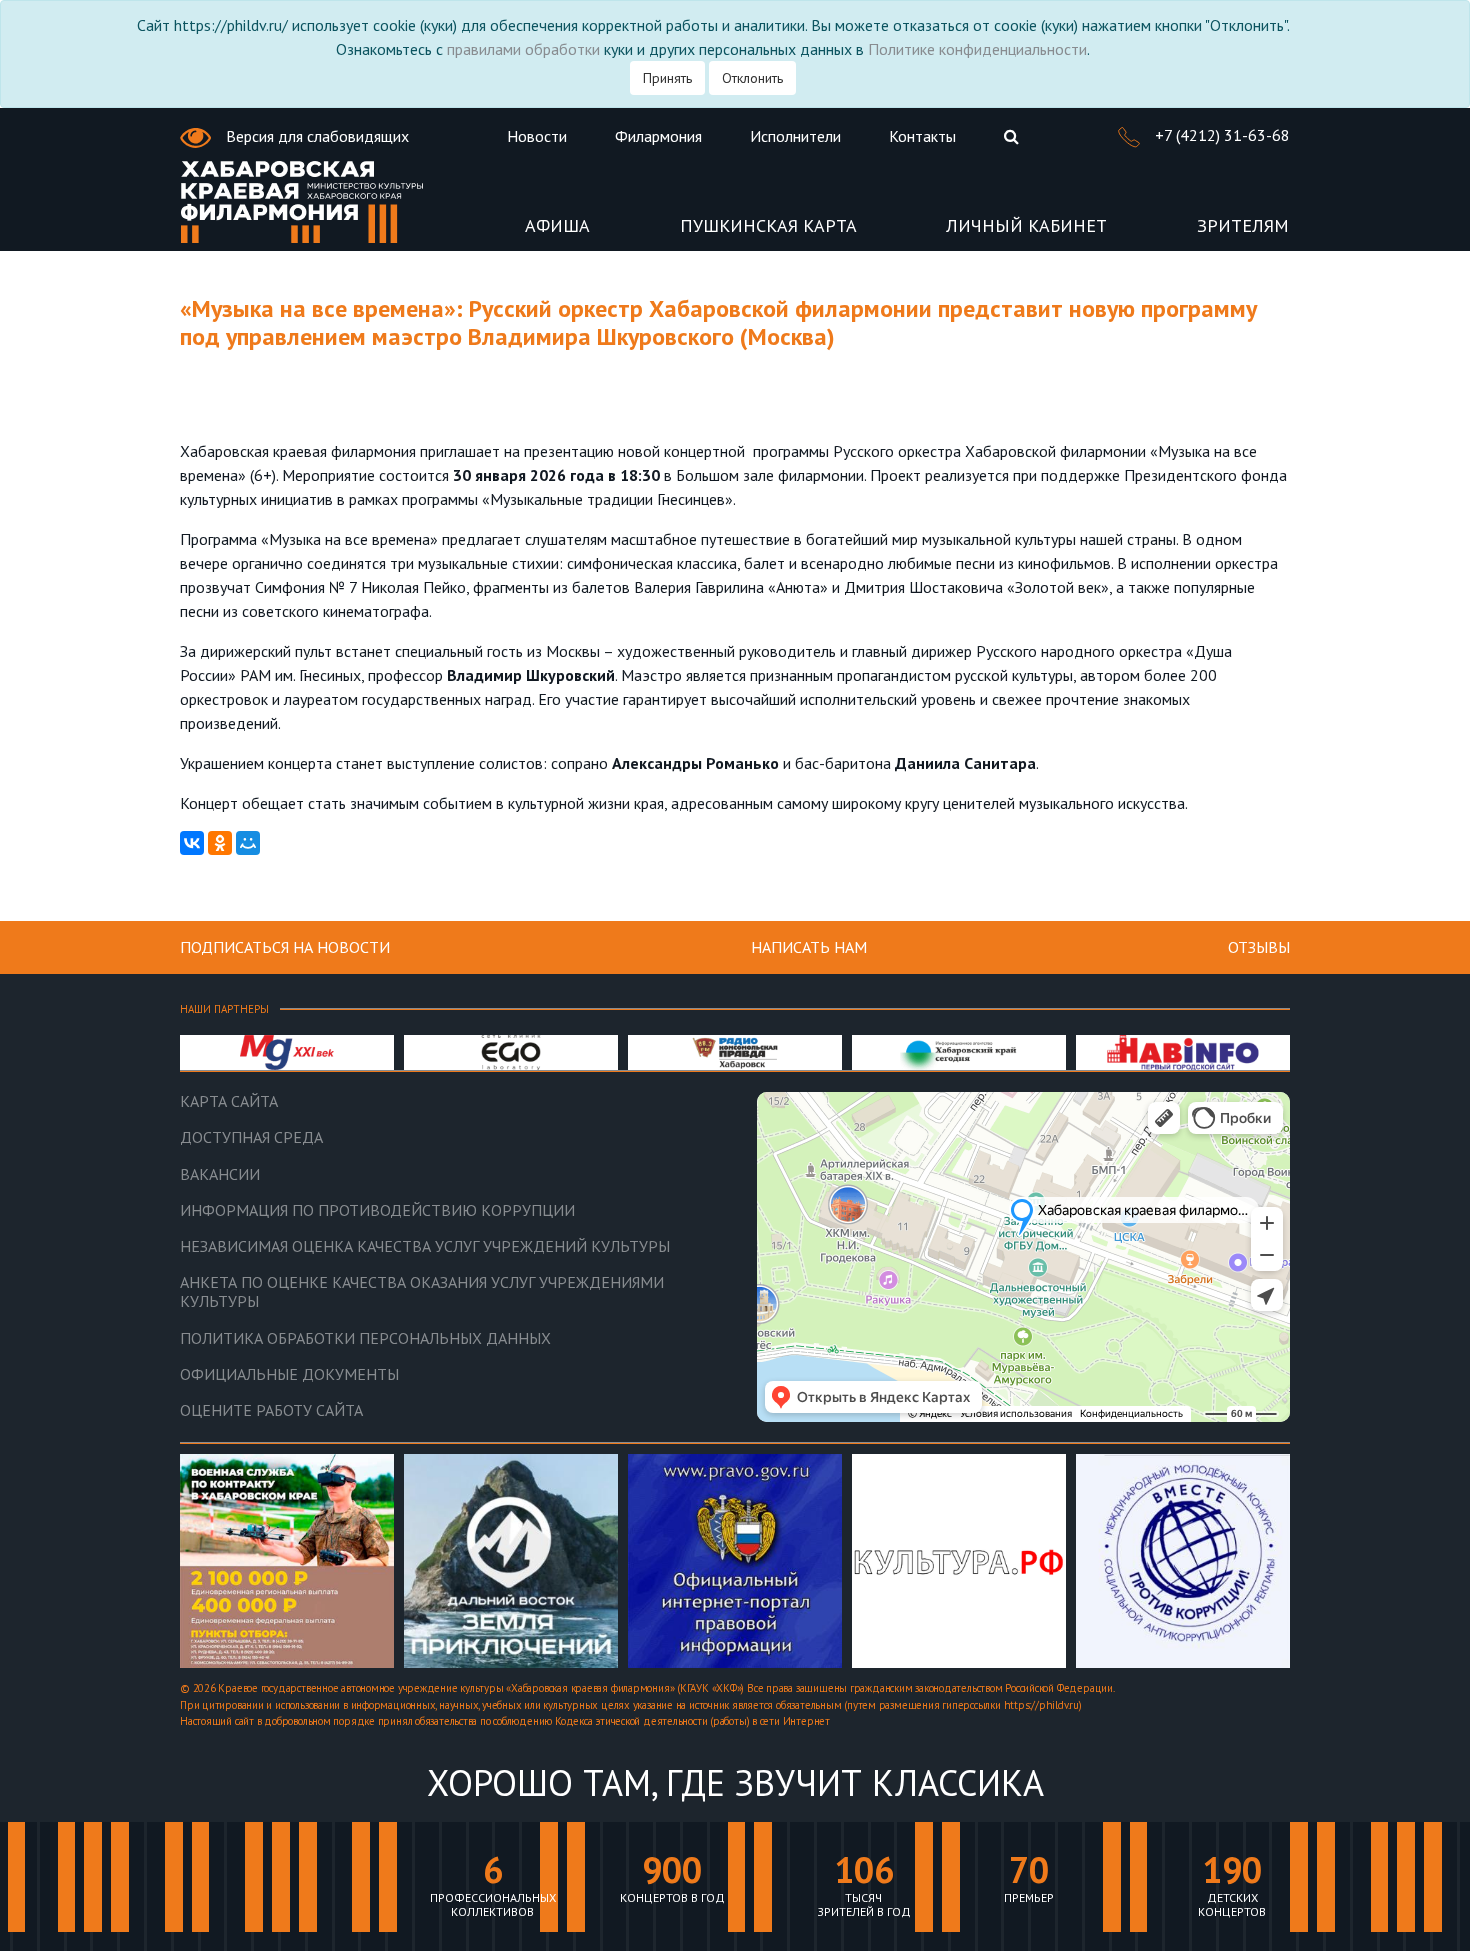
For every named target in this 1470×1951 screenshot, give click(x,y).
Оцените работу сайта (271, 1410)
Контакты (922, 136)
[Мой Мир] (248, 843)
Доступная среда (251, 1137)
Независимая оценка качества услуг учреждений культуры (425, 1246)
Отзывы (1259, 947)
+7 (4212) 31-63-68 (1220, 135)
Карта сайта (229, 1101)
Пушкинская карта (768, 226)
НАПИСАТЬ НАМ (809, 947)
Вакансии (220, 1174)
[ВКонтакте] (192, 843)
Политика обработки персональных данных (365, 1338)
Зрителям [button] (1243, 226)
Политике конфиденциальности (977, 49)
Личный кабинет (1026, 226)
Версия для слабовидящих (315, 136)
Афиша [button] (557, 226)
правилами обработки (523, 49)
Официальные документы (289, 1374)
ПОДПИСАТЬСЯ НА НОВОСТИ (285, 947)
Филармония (658, 136)
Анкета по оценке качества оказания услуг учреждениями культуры (422, 1292)
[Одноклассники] (220, 843)
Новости (537, 136)
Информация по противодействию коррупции (377, 1210)
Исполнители (795, 136)
